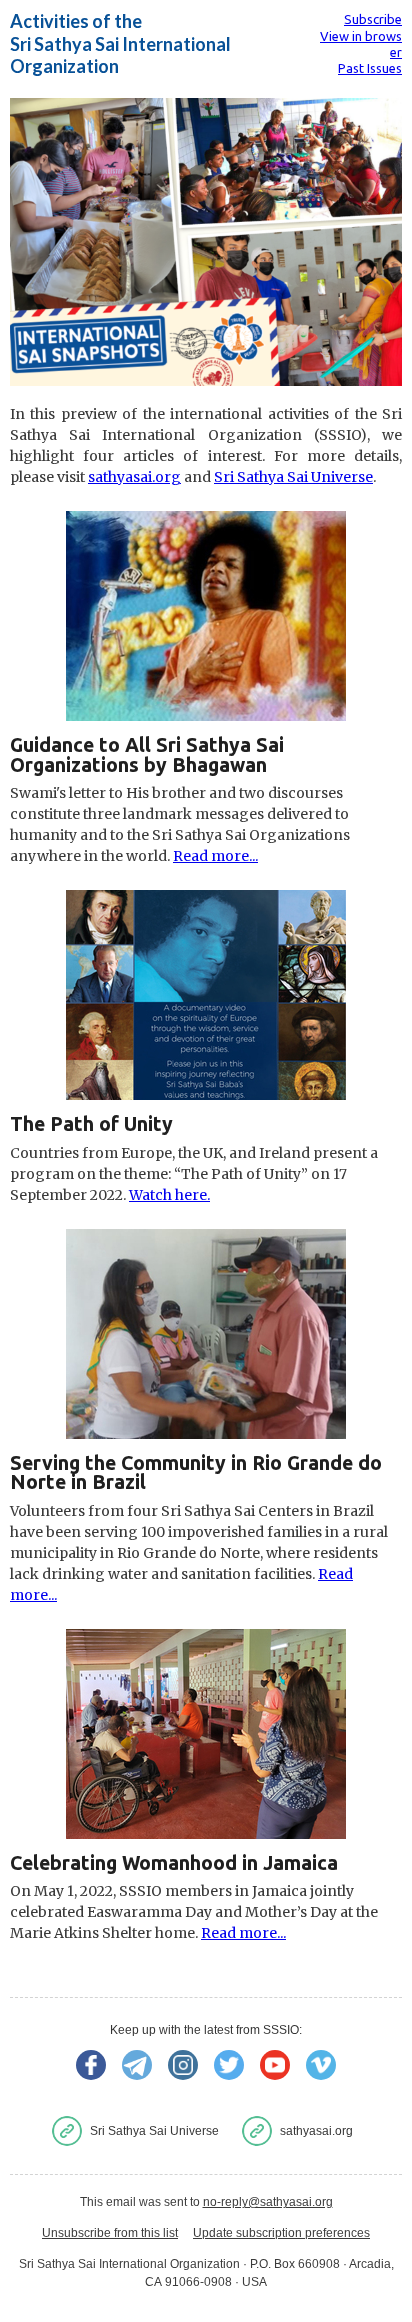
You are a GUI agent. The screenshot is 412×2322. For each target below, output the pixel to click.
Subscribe (373, 19)
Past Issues (370, 68)
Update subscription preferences (281, 2233)
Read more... (215, 856)
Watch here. (169, 1195)
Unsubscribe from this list (110, 2233)
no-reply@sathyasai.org (268, 2202)
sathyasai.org (134, 477)
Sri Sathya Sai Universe (293, 477)
